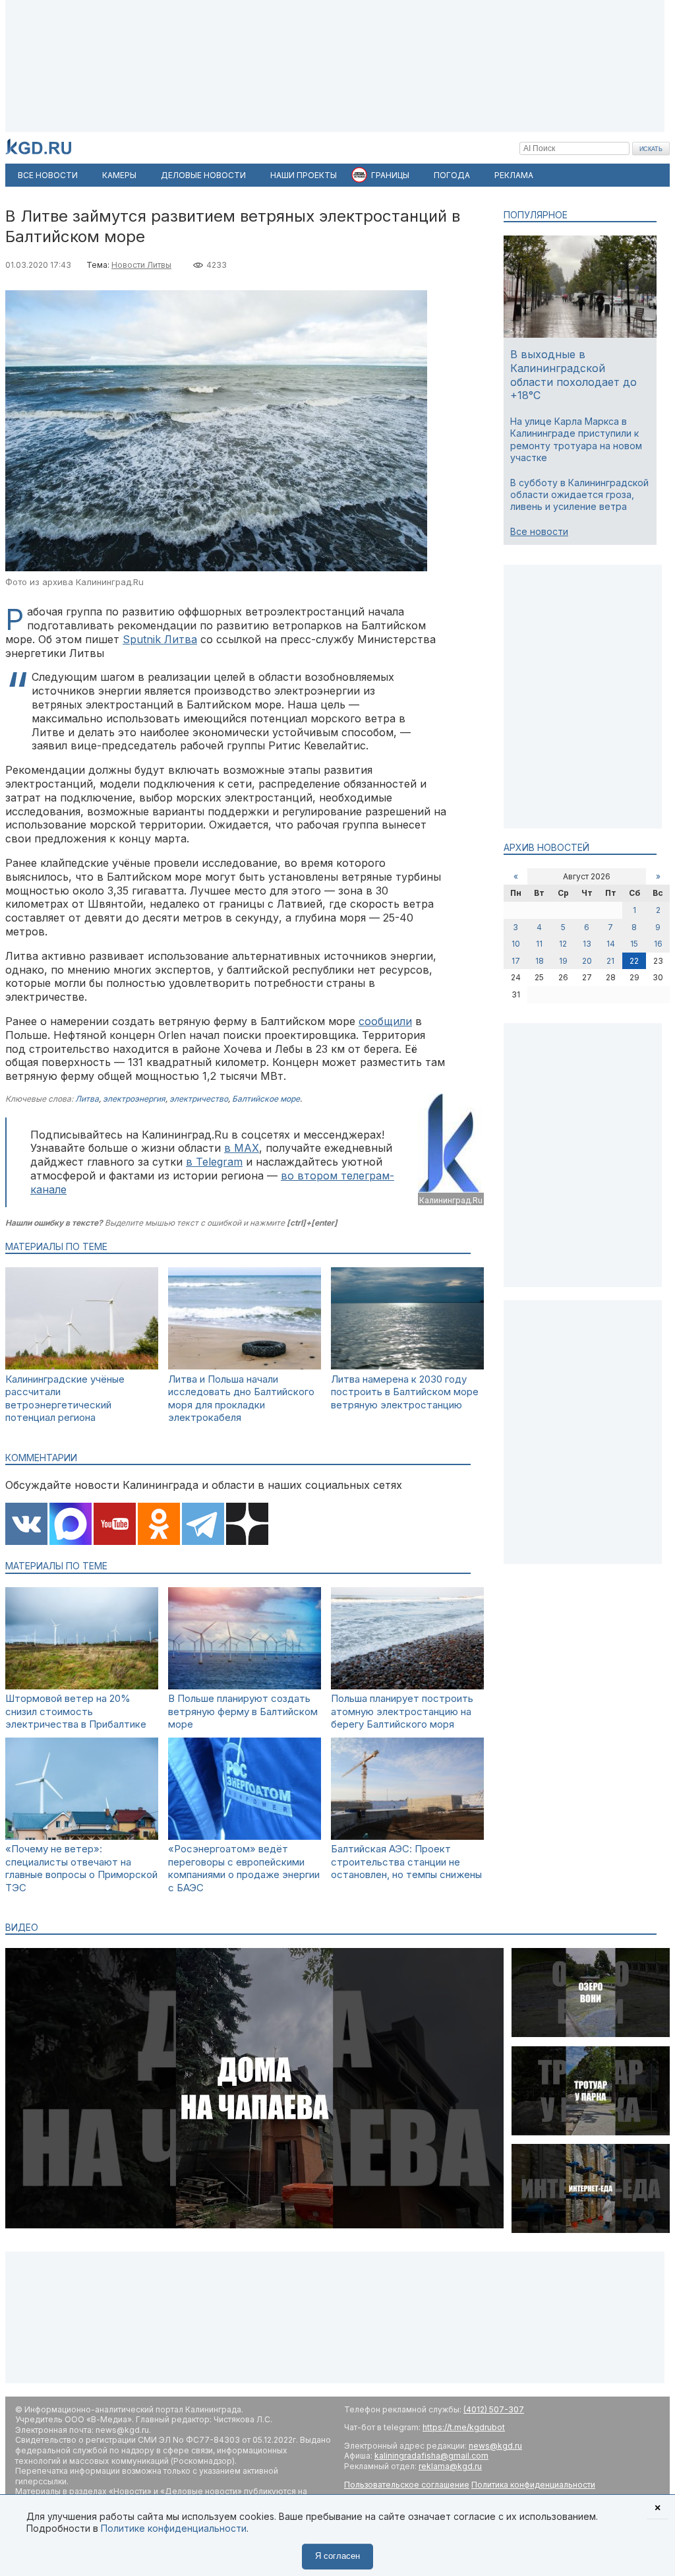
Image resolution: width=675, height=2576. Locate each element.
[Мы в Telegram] (203, 1525)
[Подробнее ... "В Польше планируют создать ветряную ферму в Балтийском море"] (245, 1686)
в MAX (242, 1148)
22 (634, 961)
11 (539, 944)
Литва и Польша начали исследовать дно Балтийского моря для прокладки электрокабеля (241, 1398)
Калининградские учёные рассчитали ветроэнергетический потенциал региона (65, 1398)
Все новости (539, 531)
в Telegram (214, 1162)
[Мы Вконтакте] (26, 1525)
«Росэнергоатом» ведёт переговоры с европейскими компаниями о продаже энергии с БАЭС (244, 1868)
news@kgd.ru (495, 2446)
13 (587, 944)
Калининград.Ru (451, 1200)
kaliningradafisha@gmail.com (431, 2456)
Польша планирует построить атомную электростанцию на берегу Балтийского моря (402, 1711)
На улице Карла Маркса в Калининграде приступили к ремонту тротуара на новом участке (576, 439)
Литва (87, 1099)
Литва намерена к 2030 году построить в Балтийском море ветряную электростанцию (405, 1392)
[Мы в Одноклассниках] (159, 1525)
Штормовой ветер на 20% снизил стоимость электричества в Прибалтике (76, 1711)
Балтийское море (266, 1099)
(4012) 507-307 (494, 2409)
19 (563, 961)
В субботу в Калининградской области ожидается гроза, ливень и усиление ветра (579, 494)
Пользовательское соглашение (407, 2485)
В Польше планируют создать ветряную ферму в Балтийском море (243, 1711)
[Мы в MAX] (71, 1525)
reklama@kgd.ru (450, 2466)
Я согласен (337, 2556)
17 (516, 961)
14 (611, 944)
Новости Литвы (141, 265)
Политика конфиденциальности (533, 2485)
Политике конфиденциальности (174, 2528)
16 (658, 944)
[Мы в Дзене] (247, 1525)
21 (610, 961)
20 (587, 961)
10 (516, 944)
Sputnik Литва (160, 639)
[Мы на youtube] (115, 1525)
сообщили (385, 1021)
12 (563, 944)
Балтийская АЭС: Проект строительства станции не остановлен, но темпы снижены (406, 1862)
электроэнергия (134, 1099)
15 (634, 944)
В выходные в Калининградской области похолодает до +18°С (573, 375)
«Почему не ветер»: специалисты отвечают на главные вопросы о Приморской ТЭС (81, 1868)
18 (540, 961)
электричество (199, 1099)
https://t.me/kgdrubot (464, 2427)
